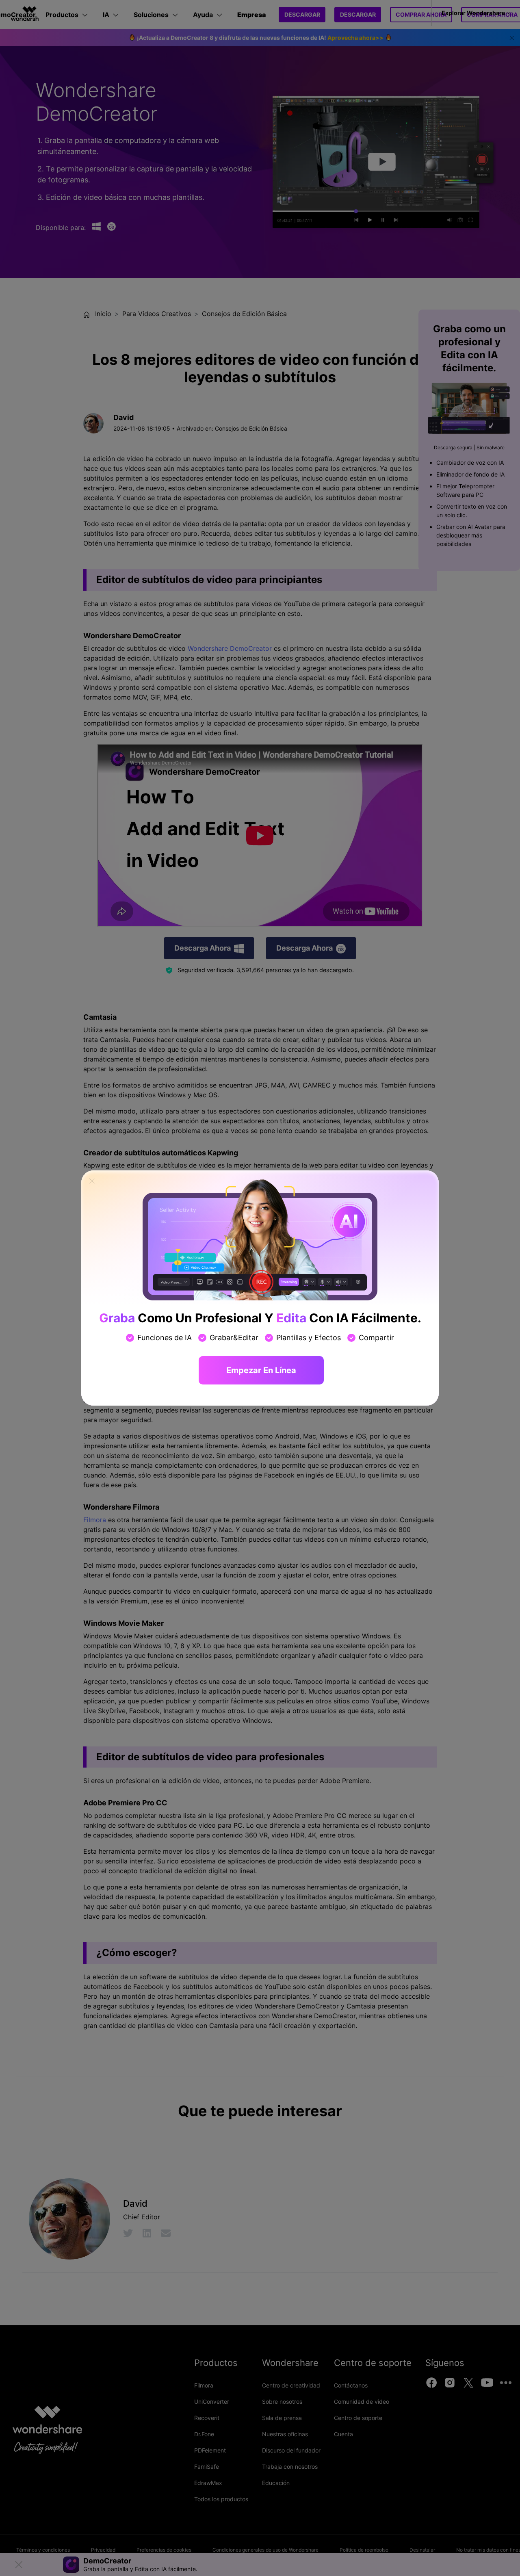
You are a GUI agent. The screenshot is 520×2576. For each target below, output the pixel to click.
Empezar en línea (261, 1370)
